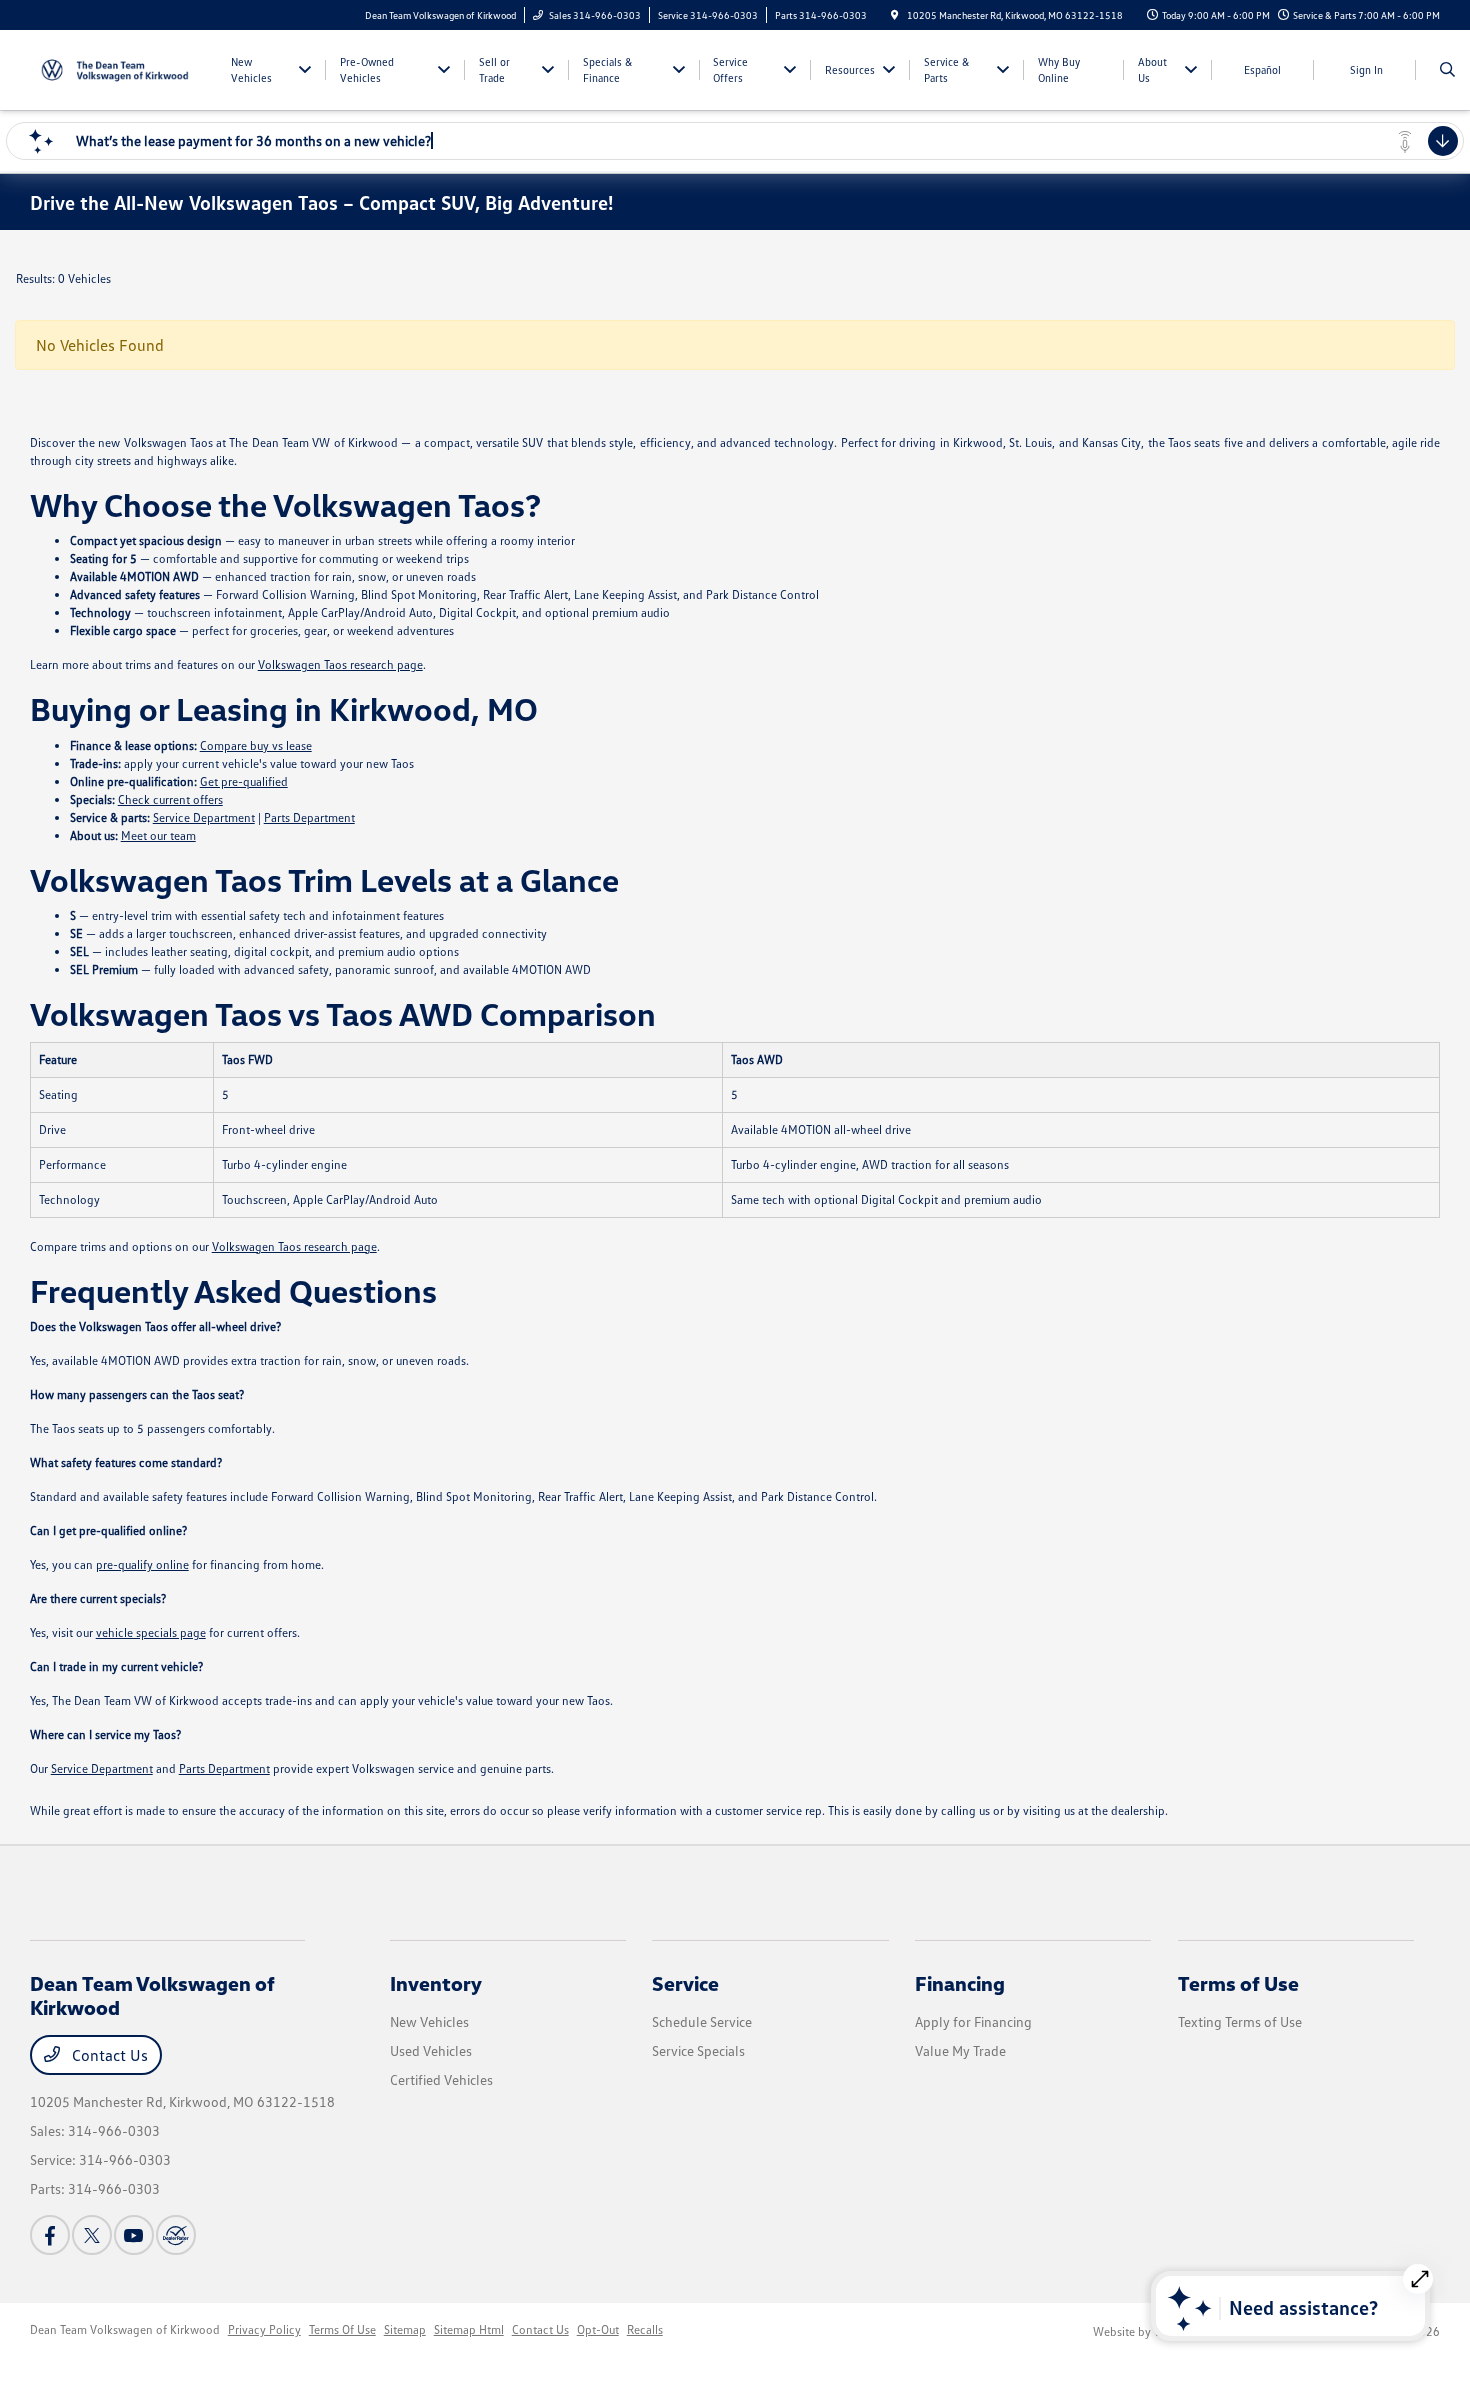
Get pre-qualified (244, 781)
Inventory (436, 1983)
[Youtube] (134, 2235)
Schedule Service (702, 2021)
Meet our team (158, 835)
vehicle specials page (151, 1632)
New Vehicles (429, 2021)
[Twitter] (92, 2235)
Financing (960, 1983)
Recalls (645, 2329)
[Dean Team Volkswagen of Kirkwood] (120, 68)
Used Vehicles (431, 2050)
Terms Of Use (342, 2329)
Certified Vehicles (441, 2079)
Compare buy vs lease (256, 745)
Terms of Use (1238, 1983)
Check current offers (170, 799)
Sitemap (405, 2329)
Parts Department (309, 817)
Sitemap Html (469, 2329)
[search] (1447, 70)
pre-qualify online (142, 1564)
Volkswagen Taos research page (340, 664)
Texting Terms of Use (1240, 2021)
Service (685, 1983)
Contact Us (108, 2055)
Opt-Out (598, 2329)
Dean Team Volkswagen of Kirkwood (125, 2329)
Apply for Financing (973, 2021)
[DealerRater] (176, 2235)
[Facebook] (50, 2235)
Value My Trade (960, 2050)
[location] (895, 15)
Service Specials (698, 2050)
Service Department (204, 817)
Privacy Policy (264, 2329)
